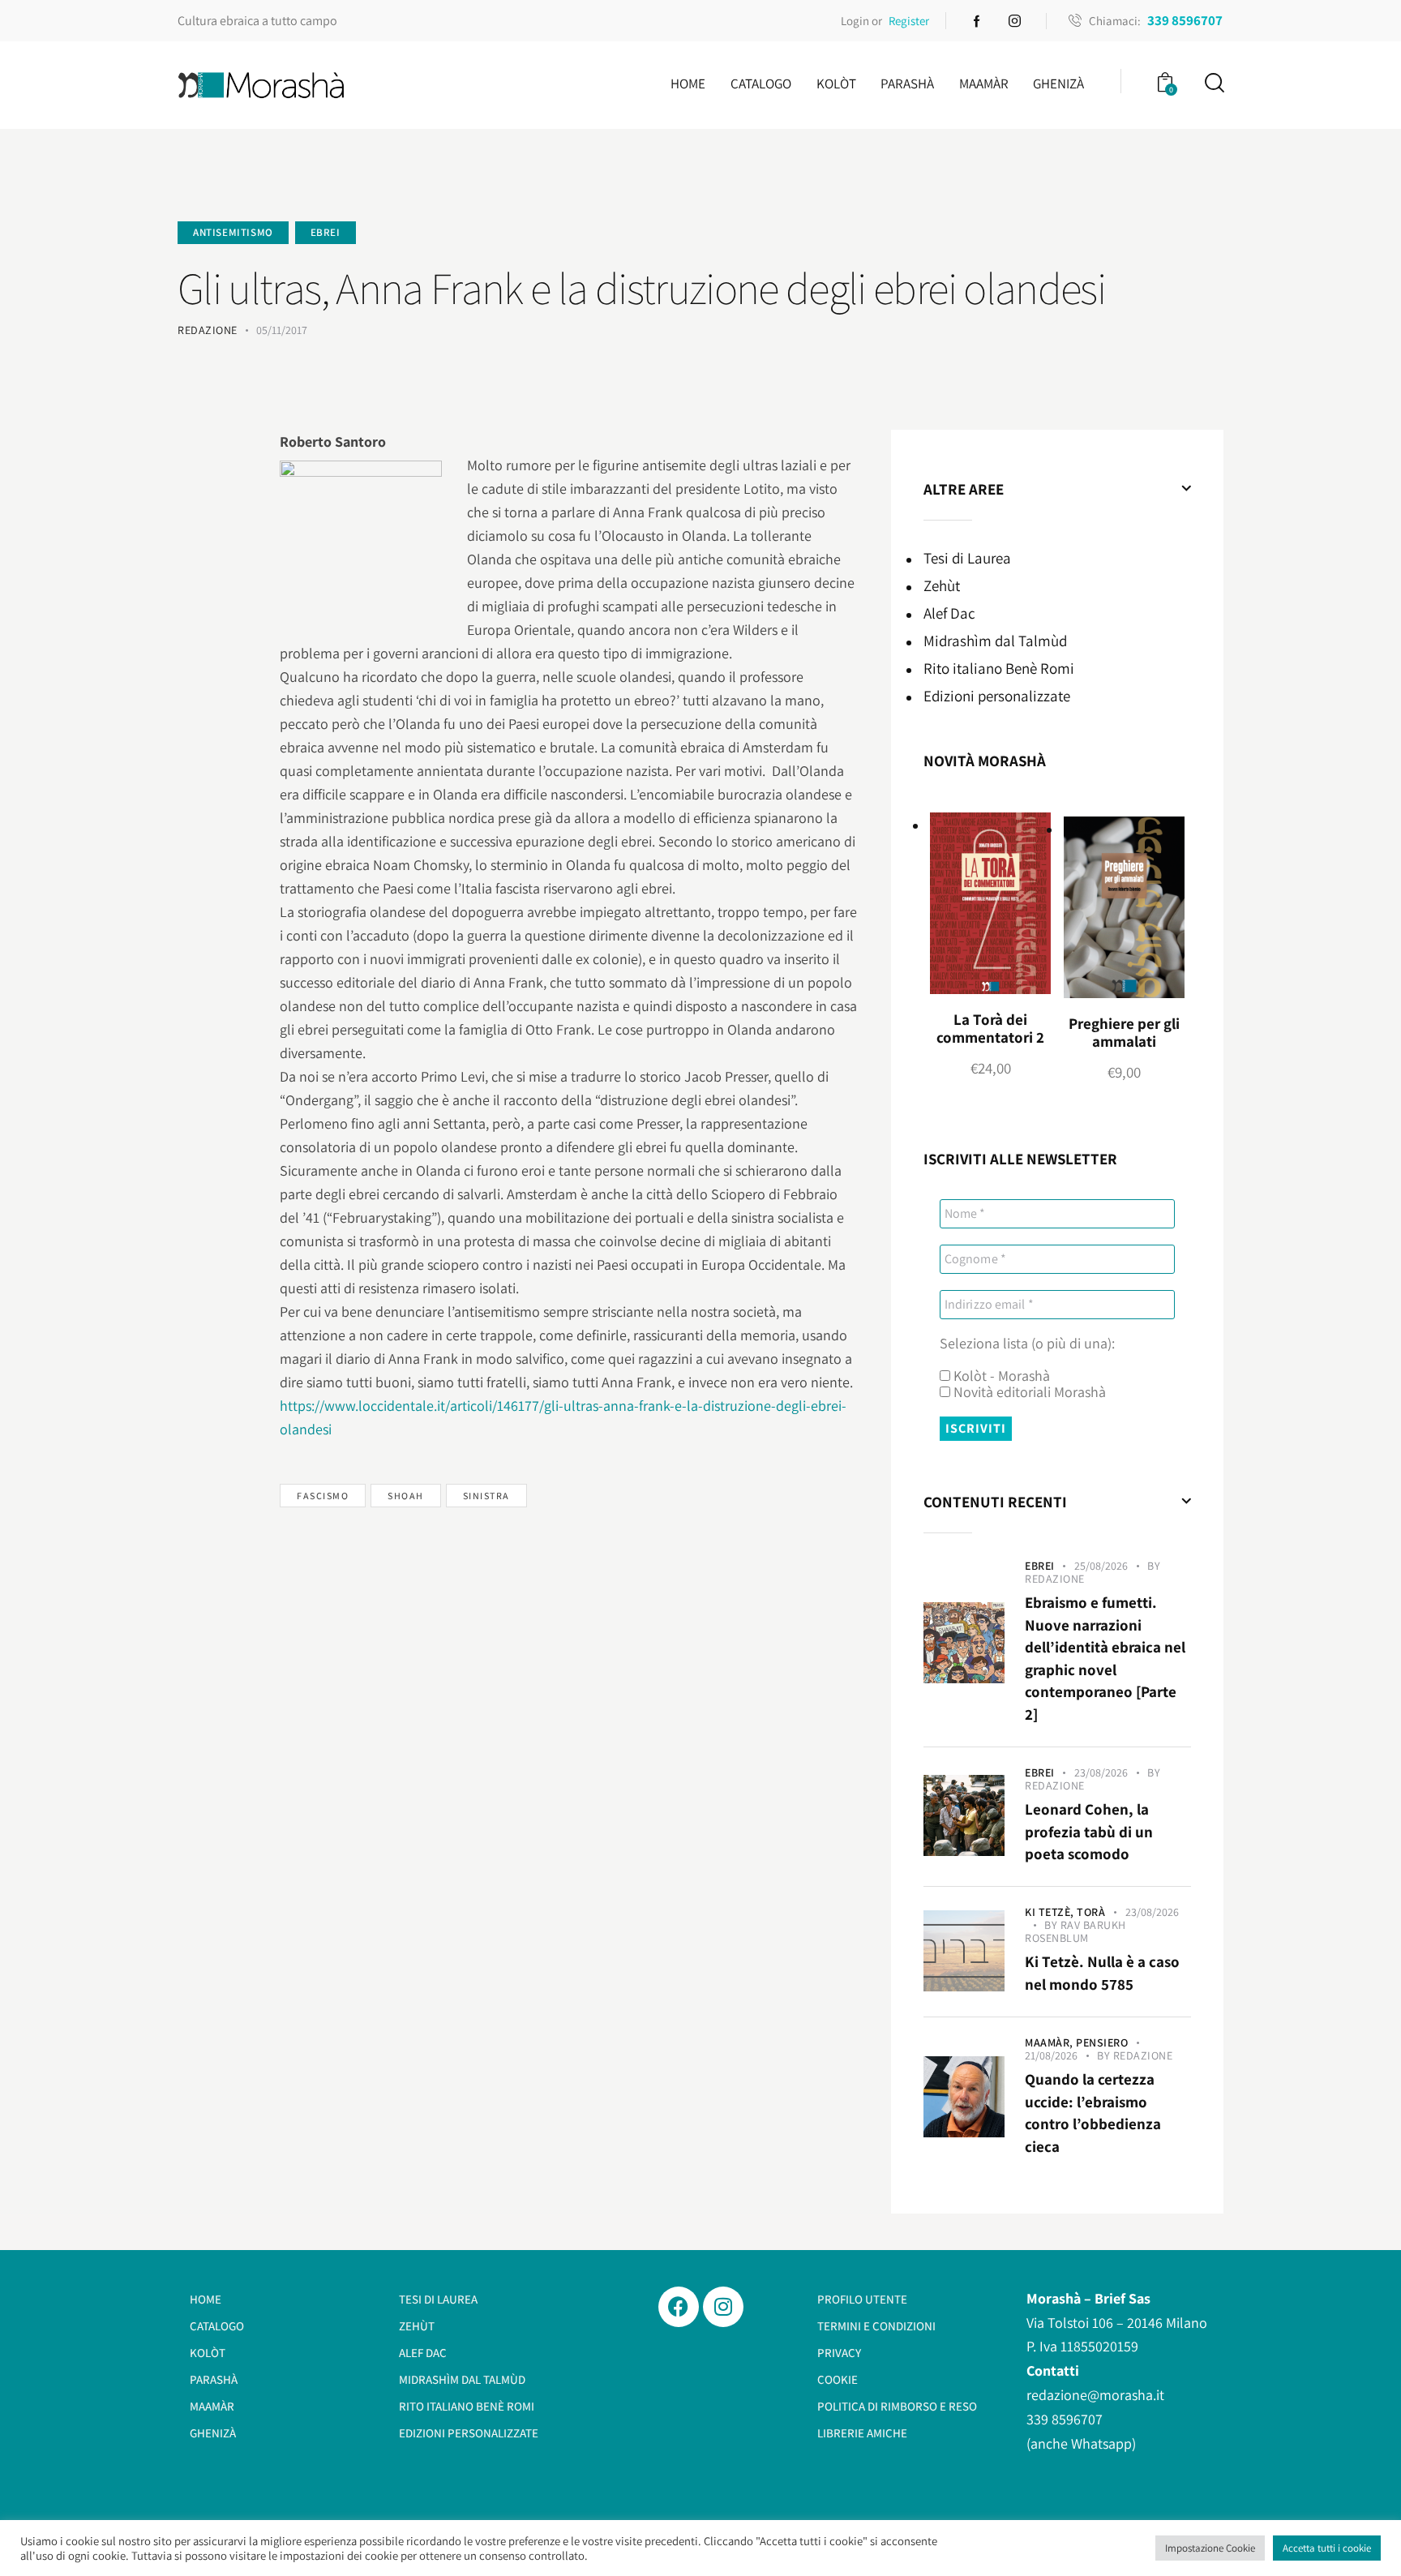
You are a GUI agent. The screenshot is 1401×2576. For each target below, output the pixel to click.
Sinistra (486, 1496)
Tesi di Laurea (967, 558)
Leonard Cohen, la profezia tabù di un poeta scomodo (1089, 1831)
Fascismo (323, 1496)
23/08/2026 (1101, 1772)
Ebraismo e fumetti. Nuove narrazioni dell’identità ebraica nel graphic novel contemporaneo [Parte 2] (1105, 1658)
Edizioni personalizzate (997, 696)
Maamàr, (1050, 2042)
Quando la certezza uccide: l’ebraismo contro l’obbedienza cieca (1093, 2113)
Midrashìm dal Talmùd (995, 641)
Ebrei (326, 232)
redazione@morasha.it (1095, 2395)
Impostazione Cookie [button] (1210, 2548)
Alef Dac (949, 613)
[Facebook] (679, 2307)
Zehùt (942, 585)
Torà (1091, 1912)
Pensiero (1102, 2042)
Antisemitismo (233, 232)
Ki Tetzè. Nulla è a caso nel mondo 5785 (1102, 1973)
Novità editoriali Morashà (1028, 1392)
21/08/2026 (1051, 2055)
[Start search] (1213, 83)
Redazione (1055, 1579)
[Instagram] (723, 2307)
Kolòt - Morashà (1000, 1376)
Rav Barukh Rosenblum (1075, 1931)
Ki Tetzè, (1051, 1912)
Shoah (406, 1496)
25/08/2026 (1101, 1566)
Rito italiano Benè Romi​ (999, 668)
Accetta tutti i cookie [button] (1327, 2548)
